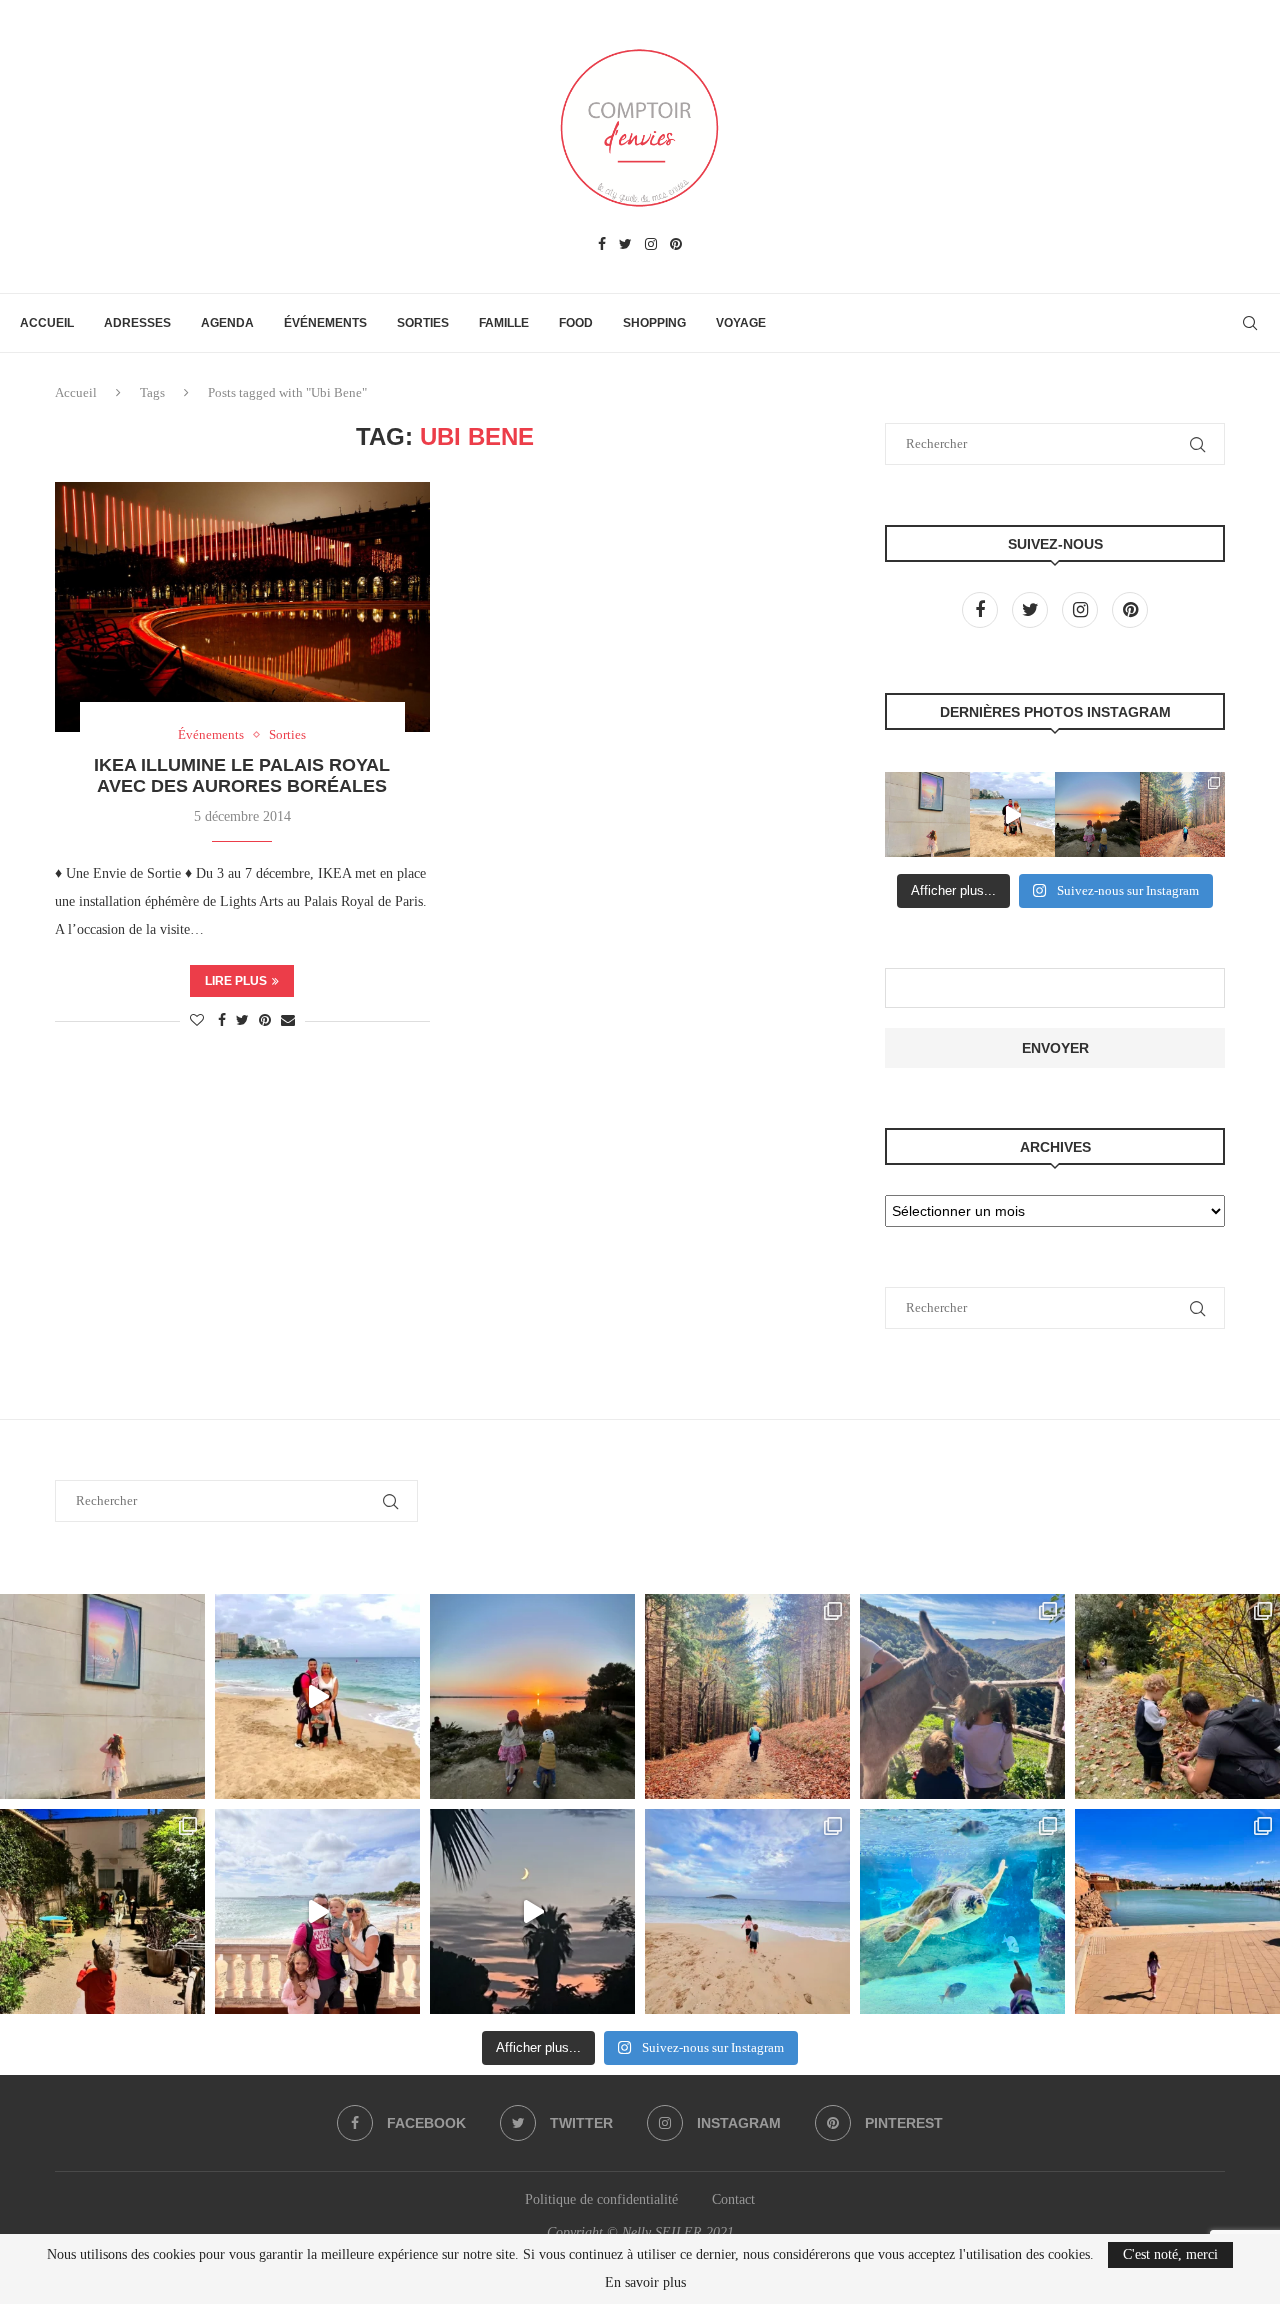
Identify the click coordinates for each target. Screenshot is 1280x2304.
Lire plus (236, 981)
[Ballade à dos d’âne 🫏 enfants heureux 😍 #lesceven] (962, 1696)
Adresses (137, 323)
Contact (733, 2199)
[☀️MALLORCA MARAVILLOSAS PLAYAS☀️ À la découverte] (747, 1911)
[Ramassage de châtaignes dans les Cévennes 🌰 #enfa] (1177, 1696)
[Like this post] (197, 1021)
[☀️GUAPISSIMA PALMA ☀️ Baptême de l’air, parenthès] (1177, 1911)
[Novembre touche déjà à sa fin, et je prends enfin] (1012, 814)
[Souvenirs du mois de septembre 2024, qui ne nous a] (532, 1911)
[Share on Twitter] (242, 1021)
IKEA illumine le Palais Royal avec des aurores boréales (242, 775)
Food (576, 323)
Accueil (47, 323)
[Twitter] (625, 245)
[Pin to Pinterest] (265, 1021)
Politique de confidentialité (601, 2199)
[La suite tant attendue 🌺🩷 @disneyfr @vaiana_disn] (927, 814)
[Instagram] (651, 245)
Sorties (423, 323)
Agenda (227, 323)
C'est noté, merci (1170, 2254)
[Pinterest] (676, 245)
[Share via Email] (288, 1021)
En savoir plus (645, 2283)
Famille (504, 323)
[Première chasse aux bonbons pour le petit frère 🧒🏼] (102, 1911)
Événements (325, 323)
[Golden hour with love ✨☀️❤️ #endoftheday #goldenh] (1097, 814)
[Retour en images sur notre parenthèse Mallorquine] (317, 1911)
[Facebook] (602, 245)
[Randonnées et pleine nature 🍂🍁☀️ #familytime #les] (1182, 814)
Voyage (741, 323)
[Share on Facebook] (222, 1021)
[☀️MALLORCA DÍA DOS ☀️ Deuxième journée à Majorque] (962, 1911)
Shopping (654, 323)
